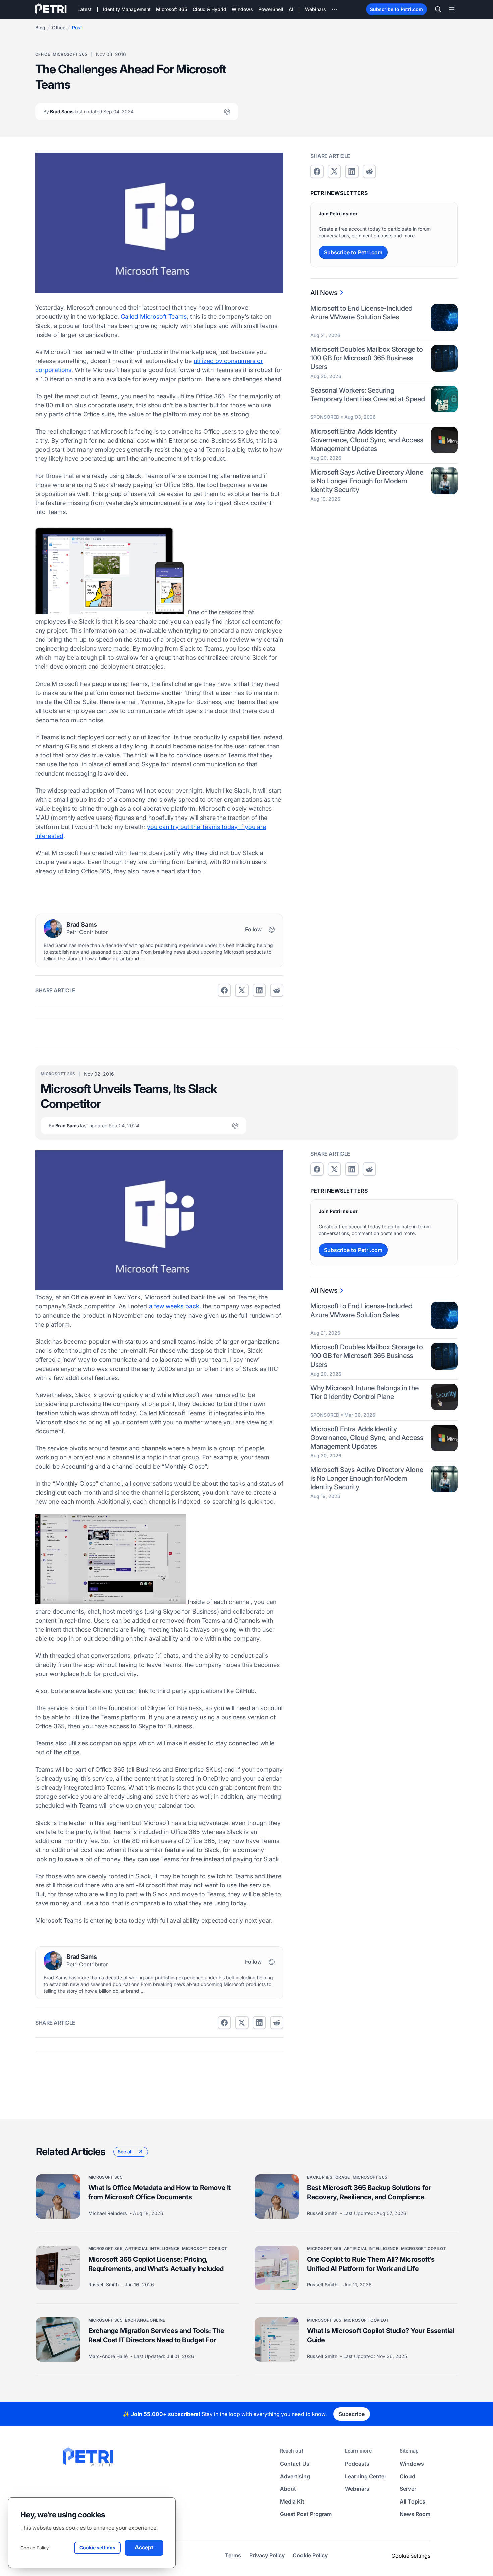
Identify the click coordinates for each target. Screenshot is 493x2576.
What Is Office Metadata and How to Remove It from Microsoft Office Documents (159, 2192)
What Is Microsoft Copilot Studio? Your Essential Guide (380, 2335)
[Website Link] (227, 112)
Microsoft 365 (70, 54)
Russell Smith (323, 2213)
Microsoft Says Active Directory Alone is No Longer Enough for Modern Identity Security (367, 481)
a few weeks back (174, 1306)
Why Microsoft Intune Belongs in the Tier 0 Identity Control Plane (364, 1392)
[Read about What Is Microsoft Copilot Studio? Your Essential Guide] (277, 2339)
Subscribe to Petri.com (396, 9)
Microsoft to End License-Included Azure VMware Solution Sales (361, 313)
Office (59, 27)
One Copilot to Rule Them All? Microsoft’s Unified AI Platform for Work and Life (371, 2264)
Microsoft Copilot (205, 2248)
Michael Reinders (108, 2213)
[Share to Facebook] (224, 990)
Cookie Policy (35, 2548)
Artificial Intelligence (152, 2248)
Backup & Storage (328, 2177)
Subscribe (352, 2414)
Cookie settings (411, 2556)
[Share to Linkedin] (259, 990)
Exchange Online (145, 2320)
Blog (40, 27)
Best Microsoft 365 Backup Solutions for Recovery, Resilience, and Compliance (369, 2192)
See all (125, 2151)
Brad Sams (89, 112)
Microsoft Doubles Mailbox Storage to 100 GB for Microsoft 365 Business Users (367, 358)
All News (324, 293)
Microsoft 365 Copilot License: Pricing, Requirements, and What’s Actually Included (156, 2264)
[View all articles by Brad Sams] (53, 929)
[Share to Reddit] (277, 990)
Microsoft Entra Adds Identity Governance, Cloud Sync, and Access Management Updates (367, 440)
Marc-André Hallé (109, 2356)
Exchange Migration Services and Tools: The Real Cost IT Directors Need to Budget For (156, 2335)
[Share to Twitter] (242, 990)
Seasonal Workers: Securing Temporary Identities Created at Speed (367, 394)
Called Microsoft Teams (154, 317)
